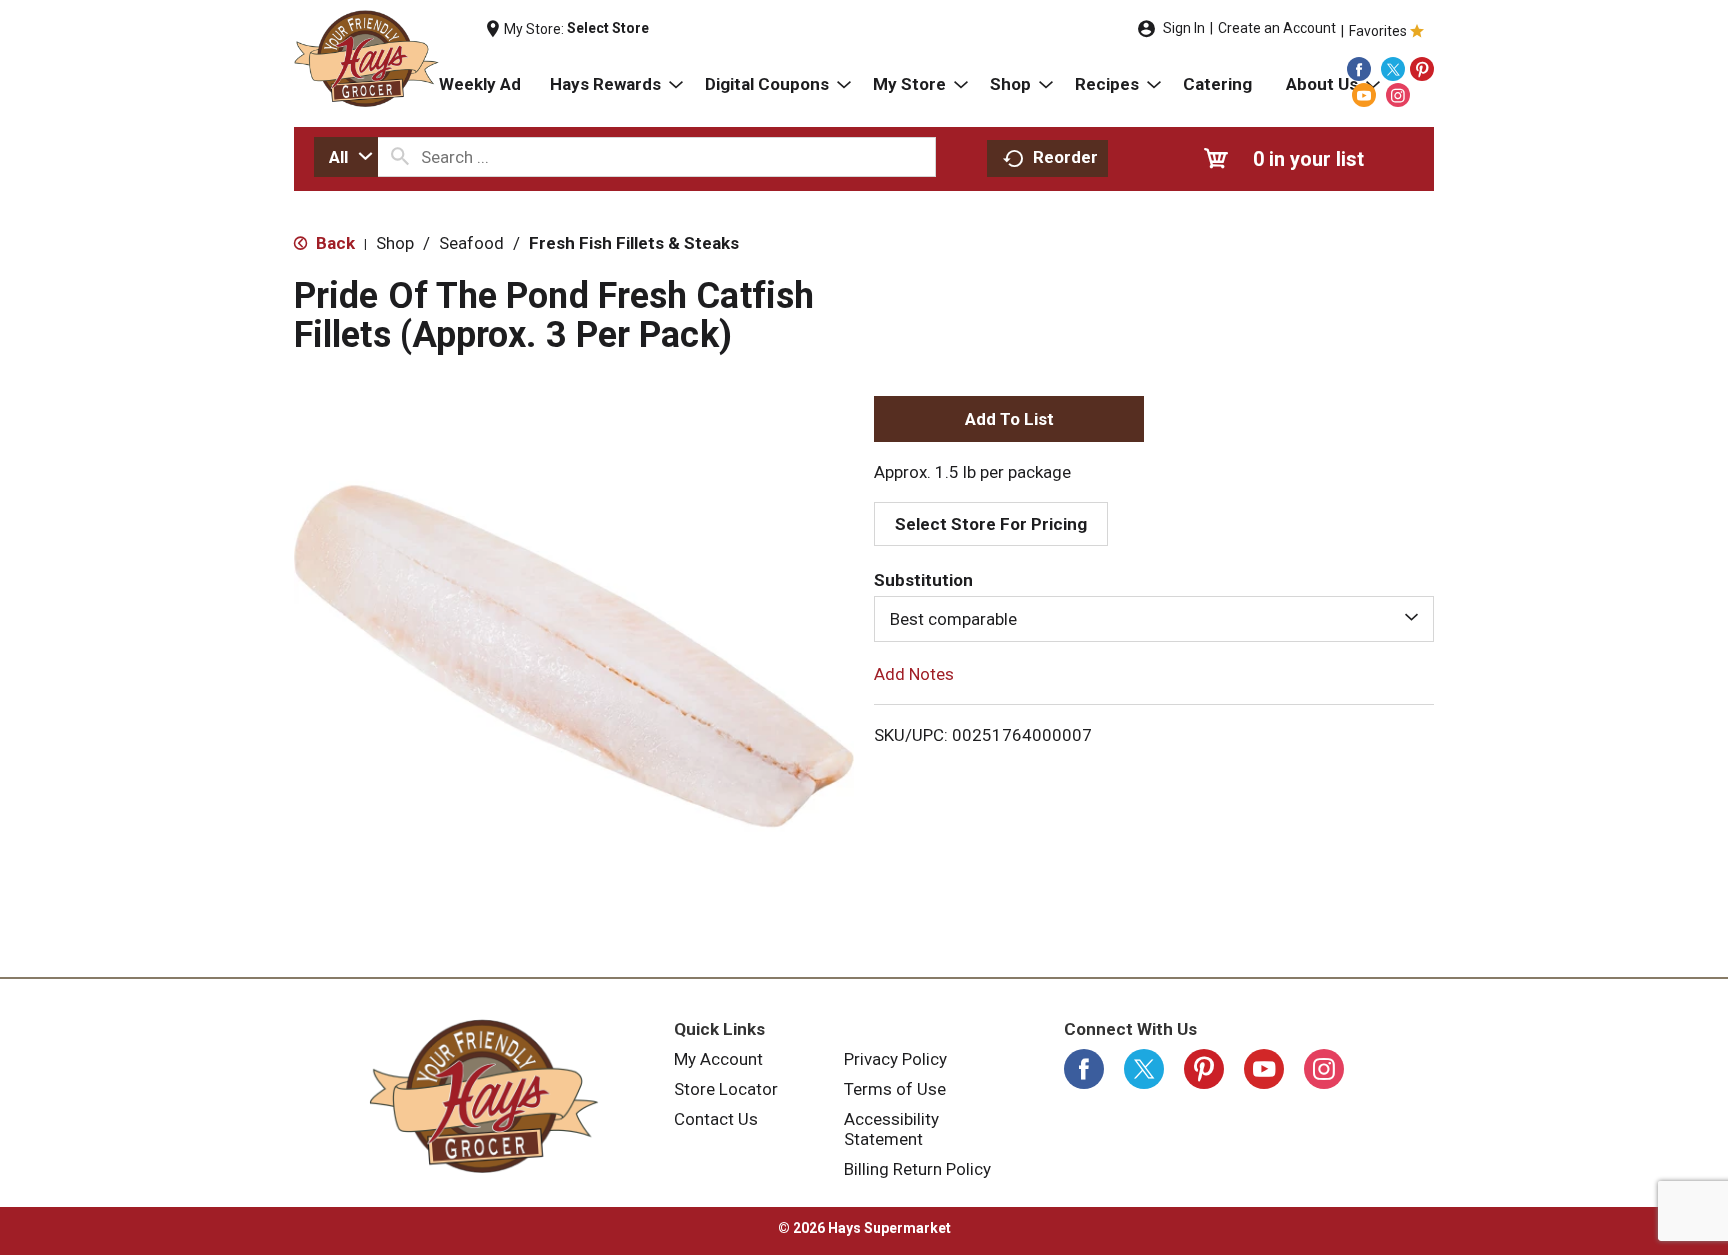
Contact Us (716, 1119)
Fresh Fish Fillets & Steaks (634, 243)
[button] (1009, 419)
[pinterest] (1422, 69)
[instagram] (1398, 95)
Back (333, 243)
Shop (395, 243)
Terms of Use (895, 1089)
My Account (718, 1059)
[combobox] (346, 157)
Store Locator (726, 1089)
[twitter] (1393, 69)
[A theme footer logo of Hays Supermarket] (484, 1096)
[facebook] (1359, 69)
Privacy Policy (895, 1059)
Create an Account (1277, 28)
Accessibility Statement (891, 1129)
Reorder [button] (1065, 157)
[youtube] (1364, 95)
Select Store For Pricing (991, 524)
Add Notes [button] (914, 674)
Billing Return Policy (917, 1169)
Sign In (1184, 28)
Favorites (1378, 31)
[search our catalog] (400, 157)
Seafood (471, 243)
